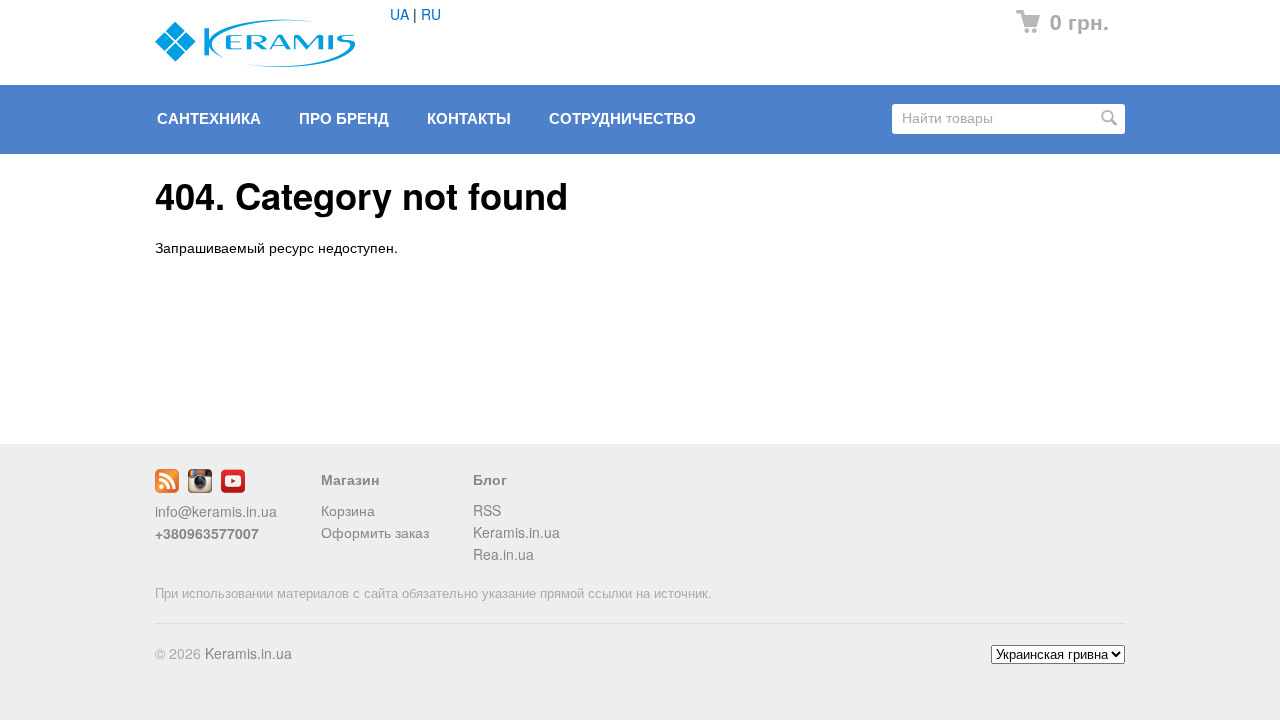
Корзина (348, 510)
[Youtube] (233, 487)
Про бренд (344, 118)
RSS (487, 510)
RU (431, 14)
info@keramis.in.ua (216, 511)
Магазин (350, 479)
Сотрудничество (622, 118)
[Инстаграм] (200, 487)
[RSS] (167, 487)
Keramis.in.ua (516, 532)
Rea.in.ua (503, 554)
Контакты (469, 118)
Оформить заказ (375, 532)
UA (399, 14)
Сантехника (209, 118)
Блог (490, 479)
